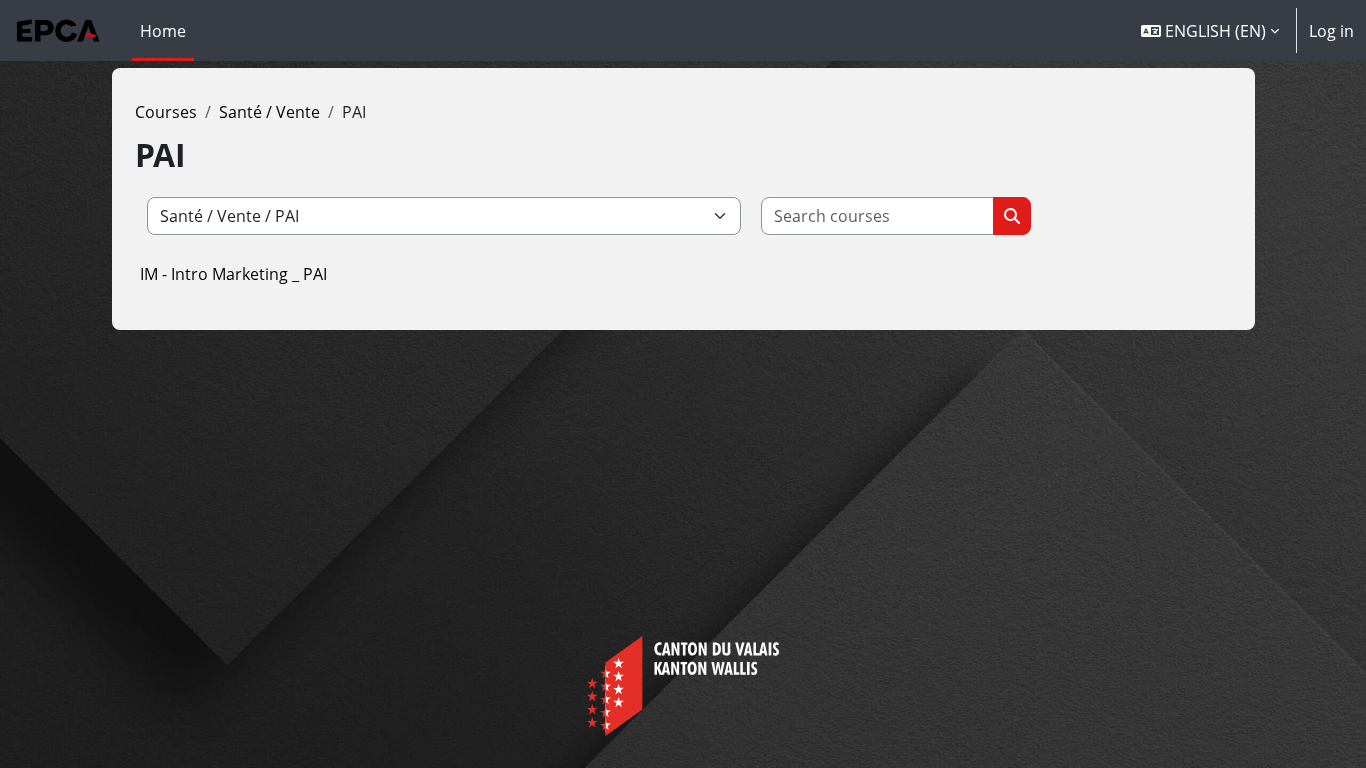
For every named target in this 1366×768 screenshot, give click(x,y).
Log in (1331, 31)
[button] (1210, 30)
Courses (166, 112)
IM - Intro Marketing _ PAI (233, 274)
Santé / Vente (269, 112)
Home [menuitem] (163, 31)
